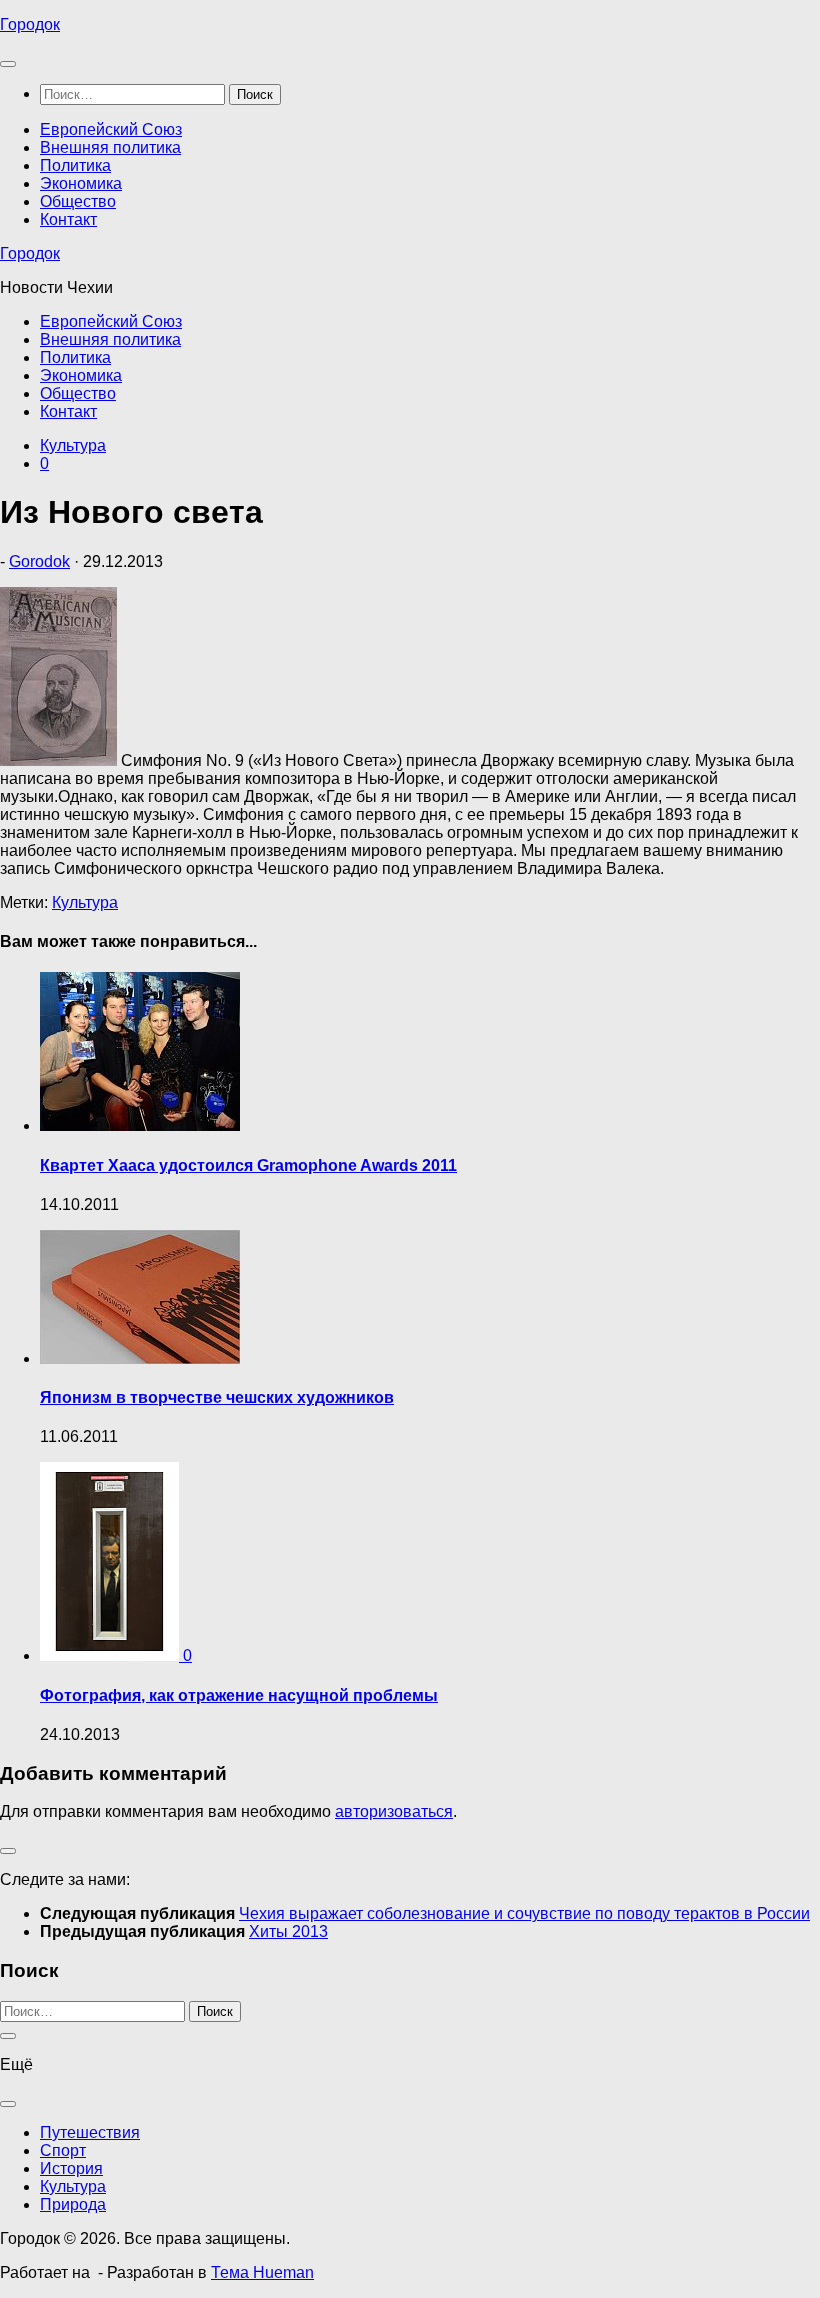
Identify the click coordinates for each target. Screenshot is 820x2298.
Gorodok (39, 561)
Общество (78, 201)
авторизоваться (394, 1811)
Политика (75, 165)
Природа (73, 2204)
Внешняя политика (110, 147)
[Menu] (8, 64)
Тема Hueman (262, 2272)
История (71, 2168)
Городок (30, 24)
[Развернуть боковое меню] (8, 1851)
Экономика (81, 183)
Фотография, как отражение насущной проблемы (239, 1695)
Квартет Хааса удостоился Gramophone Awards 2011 (248, 1165)
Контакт (68, 219)
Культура (73, 445)
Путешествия (90, 2132)
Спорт (63, 2150)
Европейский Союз (111, 129)
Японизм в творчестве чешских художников (217, 1397)
